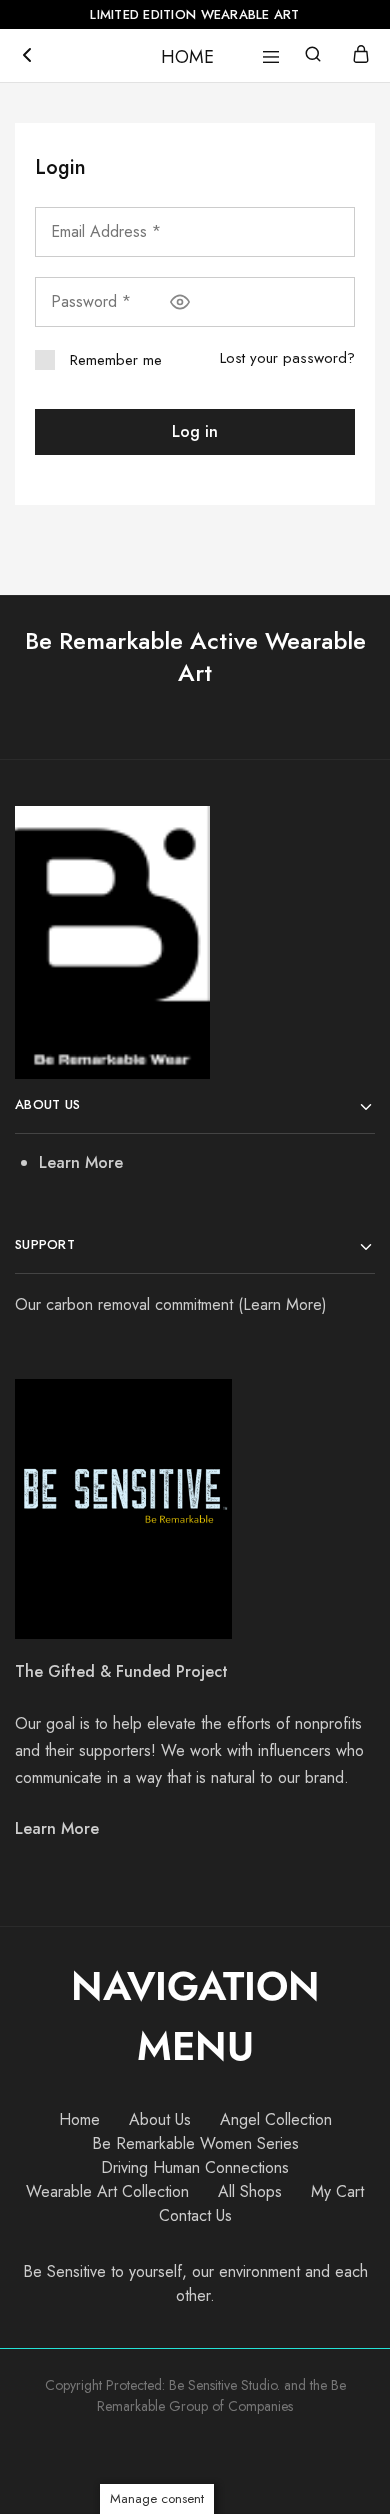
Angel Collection (276, 2119)
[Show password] (180, 302)
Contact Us (195, 2215)
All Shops (250, 2191)
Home (79, 2119)
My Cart (337, 2191)
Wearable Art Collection (107, 2191)
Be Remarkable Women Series (195, 2143)
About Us (160, 2119)
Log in (195, 431)
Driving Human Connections (195, 2167)
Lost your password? (287, 358)
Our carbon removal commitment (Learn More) (171, 1304)
